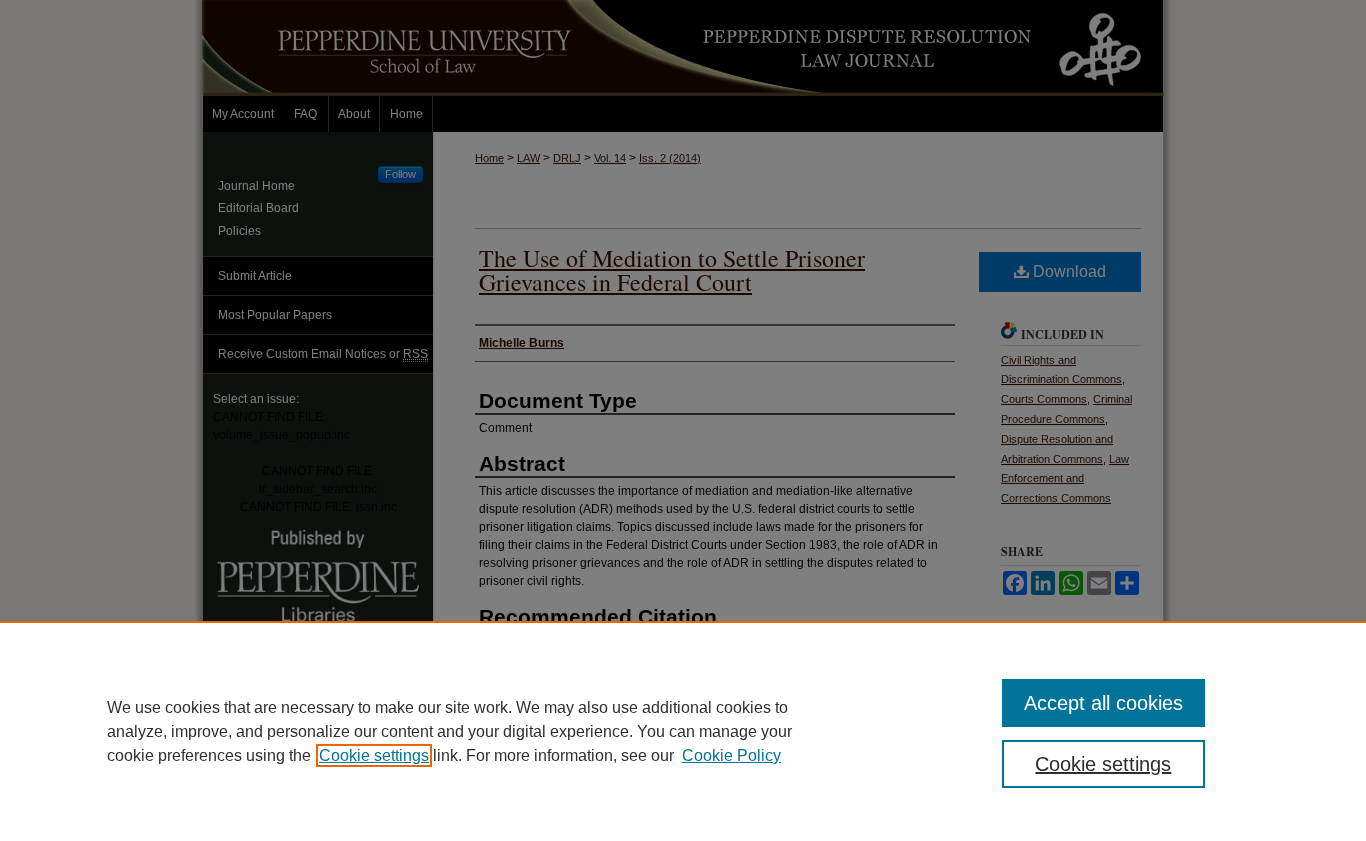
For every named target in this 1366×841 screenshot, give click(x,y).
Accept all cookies (1103, 703)
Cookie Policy (731, 755)
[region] (683, 731)
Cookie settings (374, 755)
